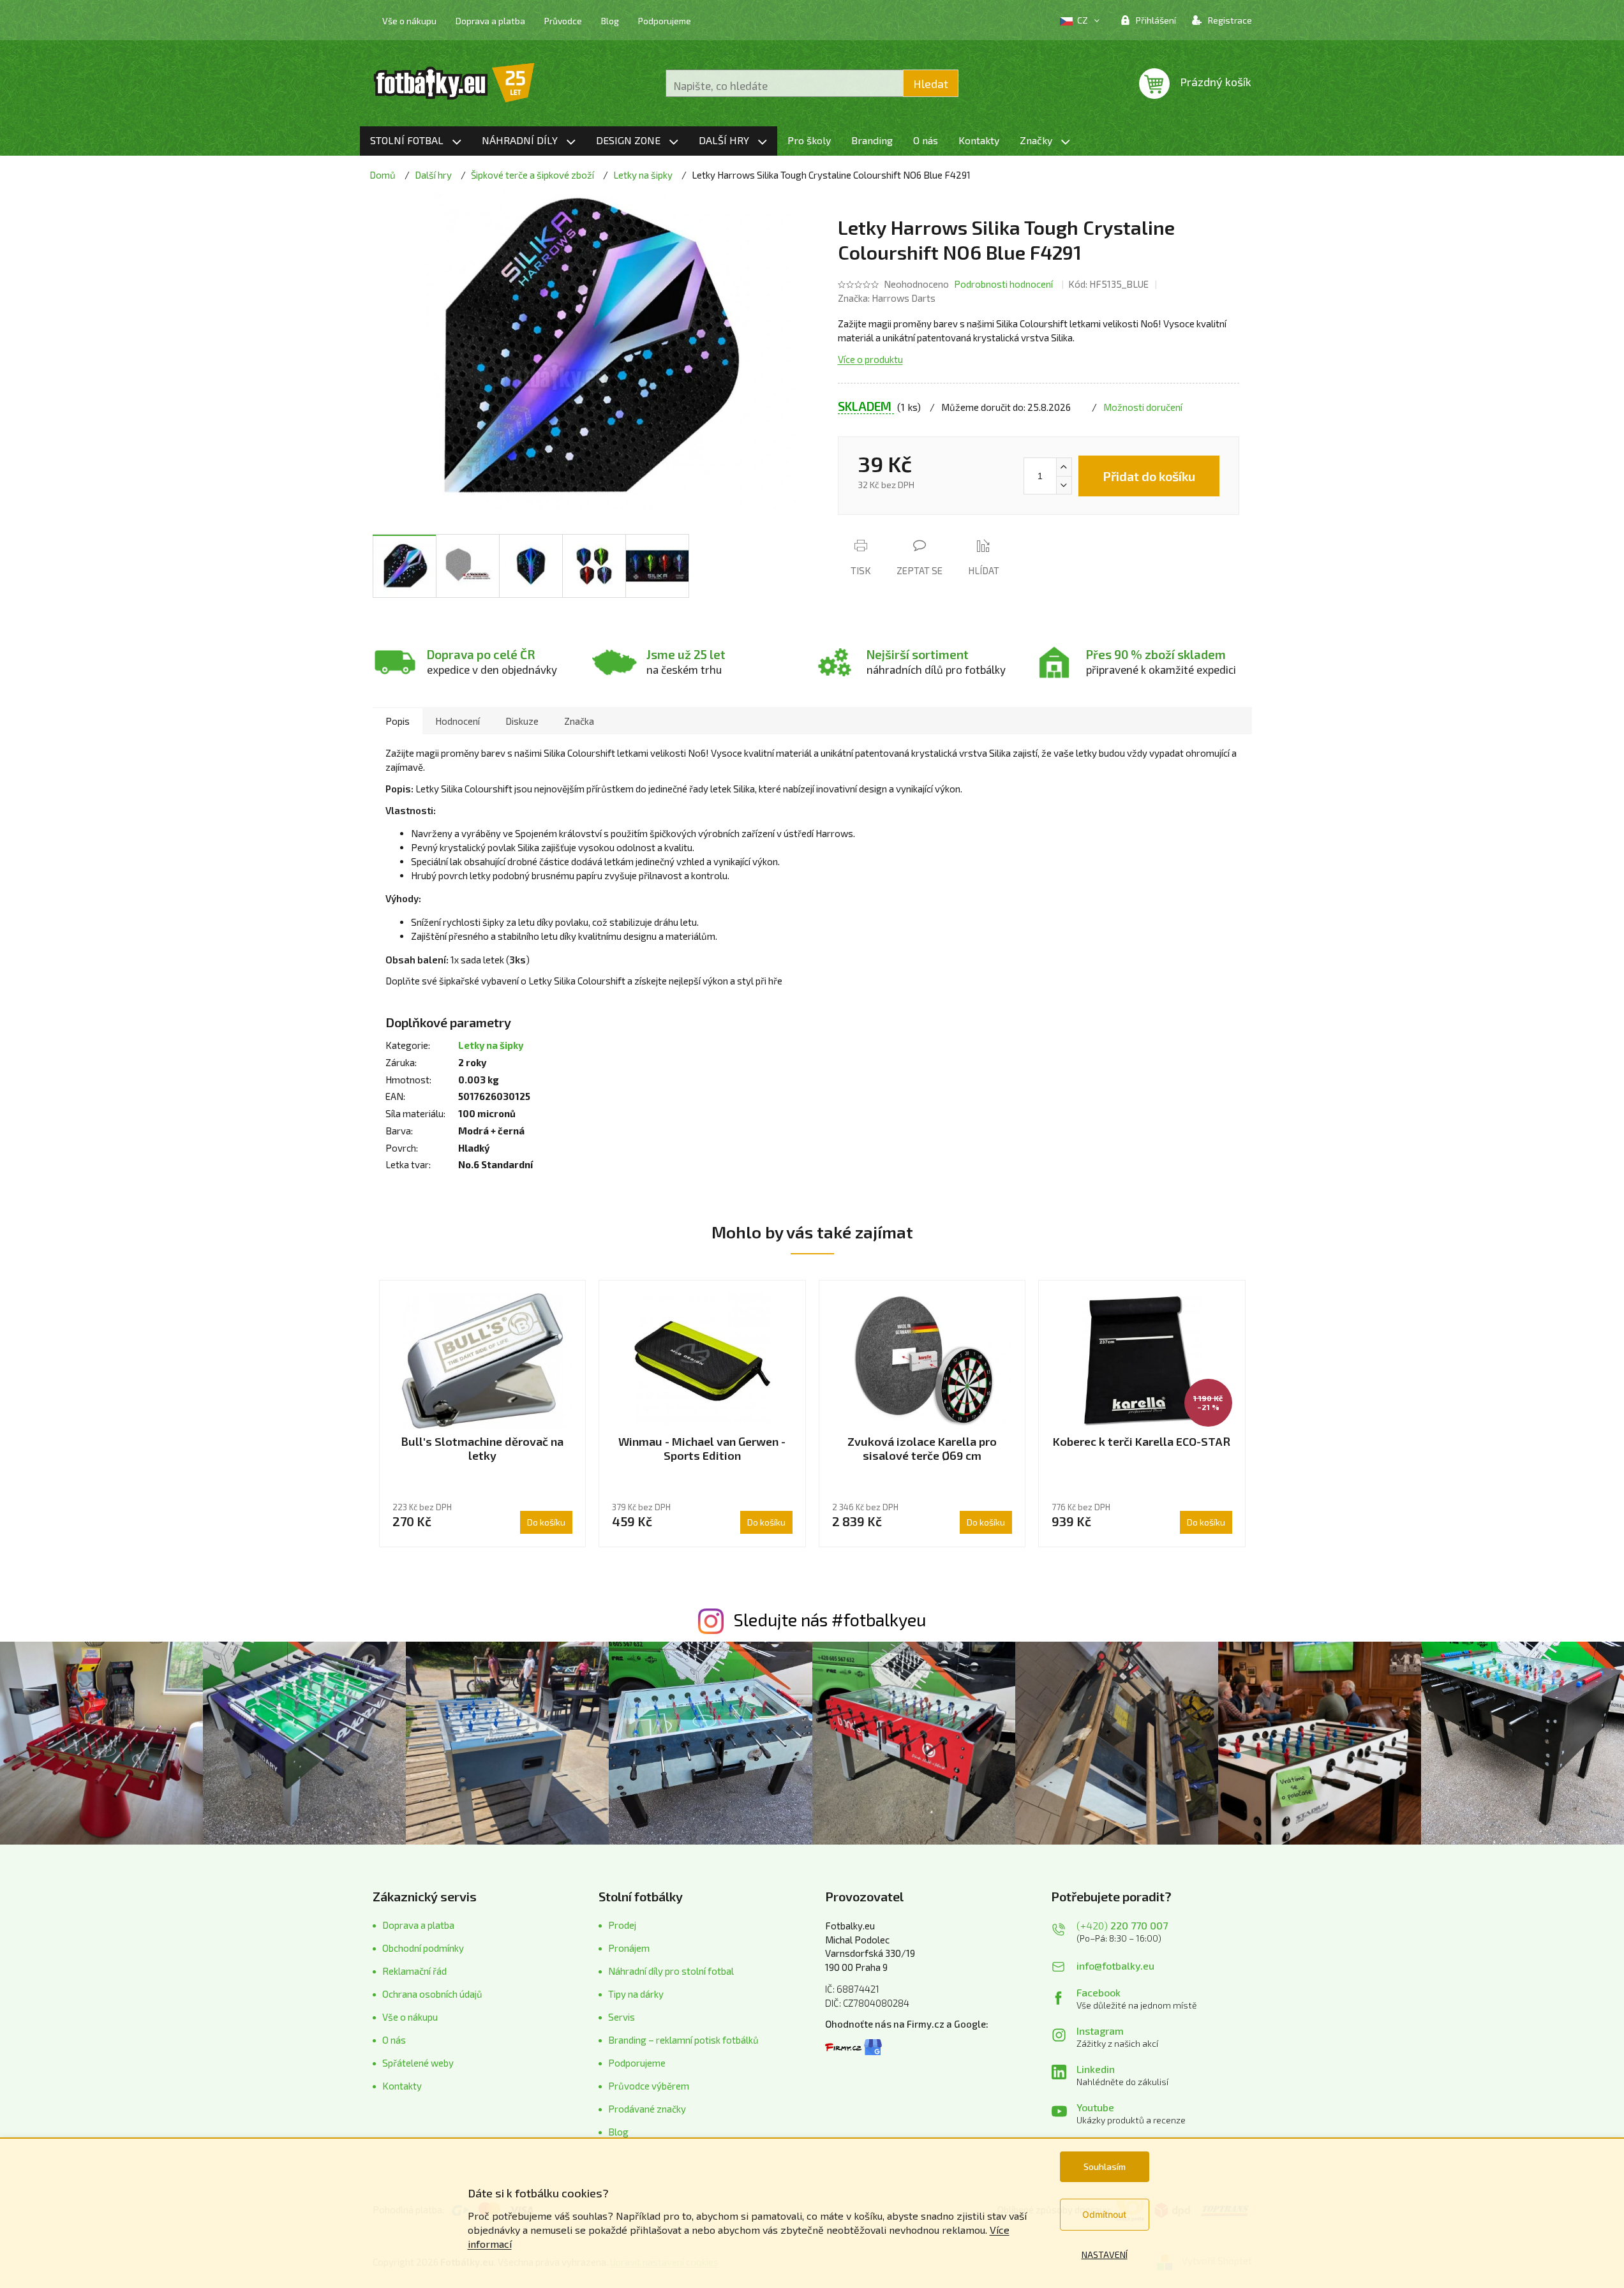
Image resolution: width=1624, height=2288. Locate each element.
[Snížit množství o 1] (1064, 485)
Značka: (887, 298)
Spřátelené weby (418, 2063)
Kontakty (402, 2086)
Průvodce (563, 21)
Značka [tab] (579, 721)
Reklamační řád (414, 1971)
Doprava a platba (490, 21)
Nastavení (1105, 2255)
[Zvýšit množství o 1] (1064, 467)
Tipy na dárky (636, 1994)
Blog (610, 21)
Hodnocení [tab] (458, 721)
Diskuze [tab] (522, 721)
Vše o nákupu (409, 21)
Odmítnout (1104, 2214)
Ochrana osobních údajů (432, 1994)
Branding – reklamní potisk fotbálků (683, 2040)
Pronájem (629, 1948)
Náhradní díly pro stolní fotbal (671, 1971)
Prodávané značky (647, 2109)
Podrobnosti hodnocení (1003, 284)
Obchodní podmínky (423, 1948)
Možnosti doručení (1143, 407)
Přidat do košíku (1149, 476)
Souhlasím (1105, 2166)
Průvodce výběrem (649, 2086)
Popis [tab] (398, 721)
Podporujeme (665, 21)
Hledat (931, 84)
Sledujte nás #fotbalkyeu (830, 1619)
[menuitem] (416, 141)
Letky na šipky (491, 1045)
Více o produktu (870, 359)
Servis (622, 2017)
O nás (394, 2040)
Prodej (622, 1925)
